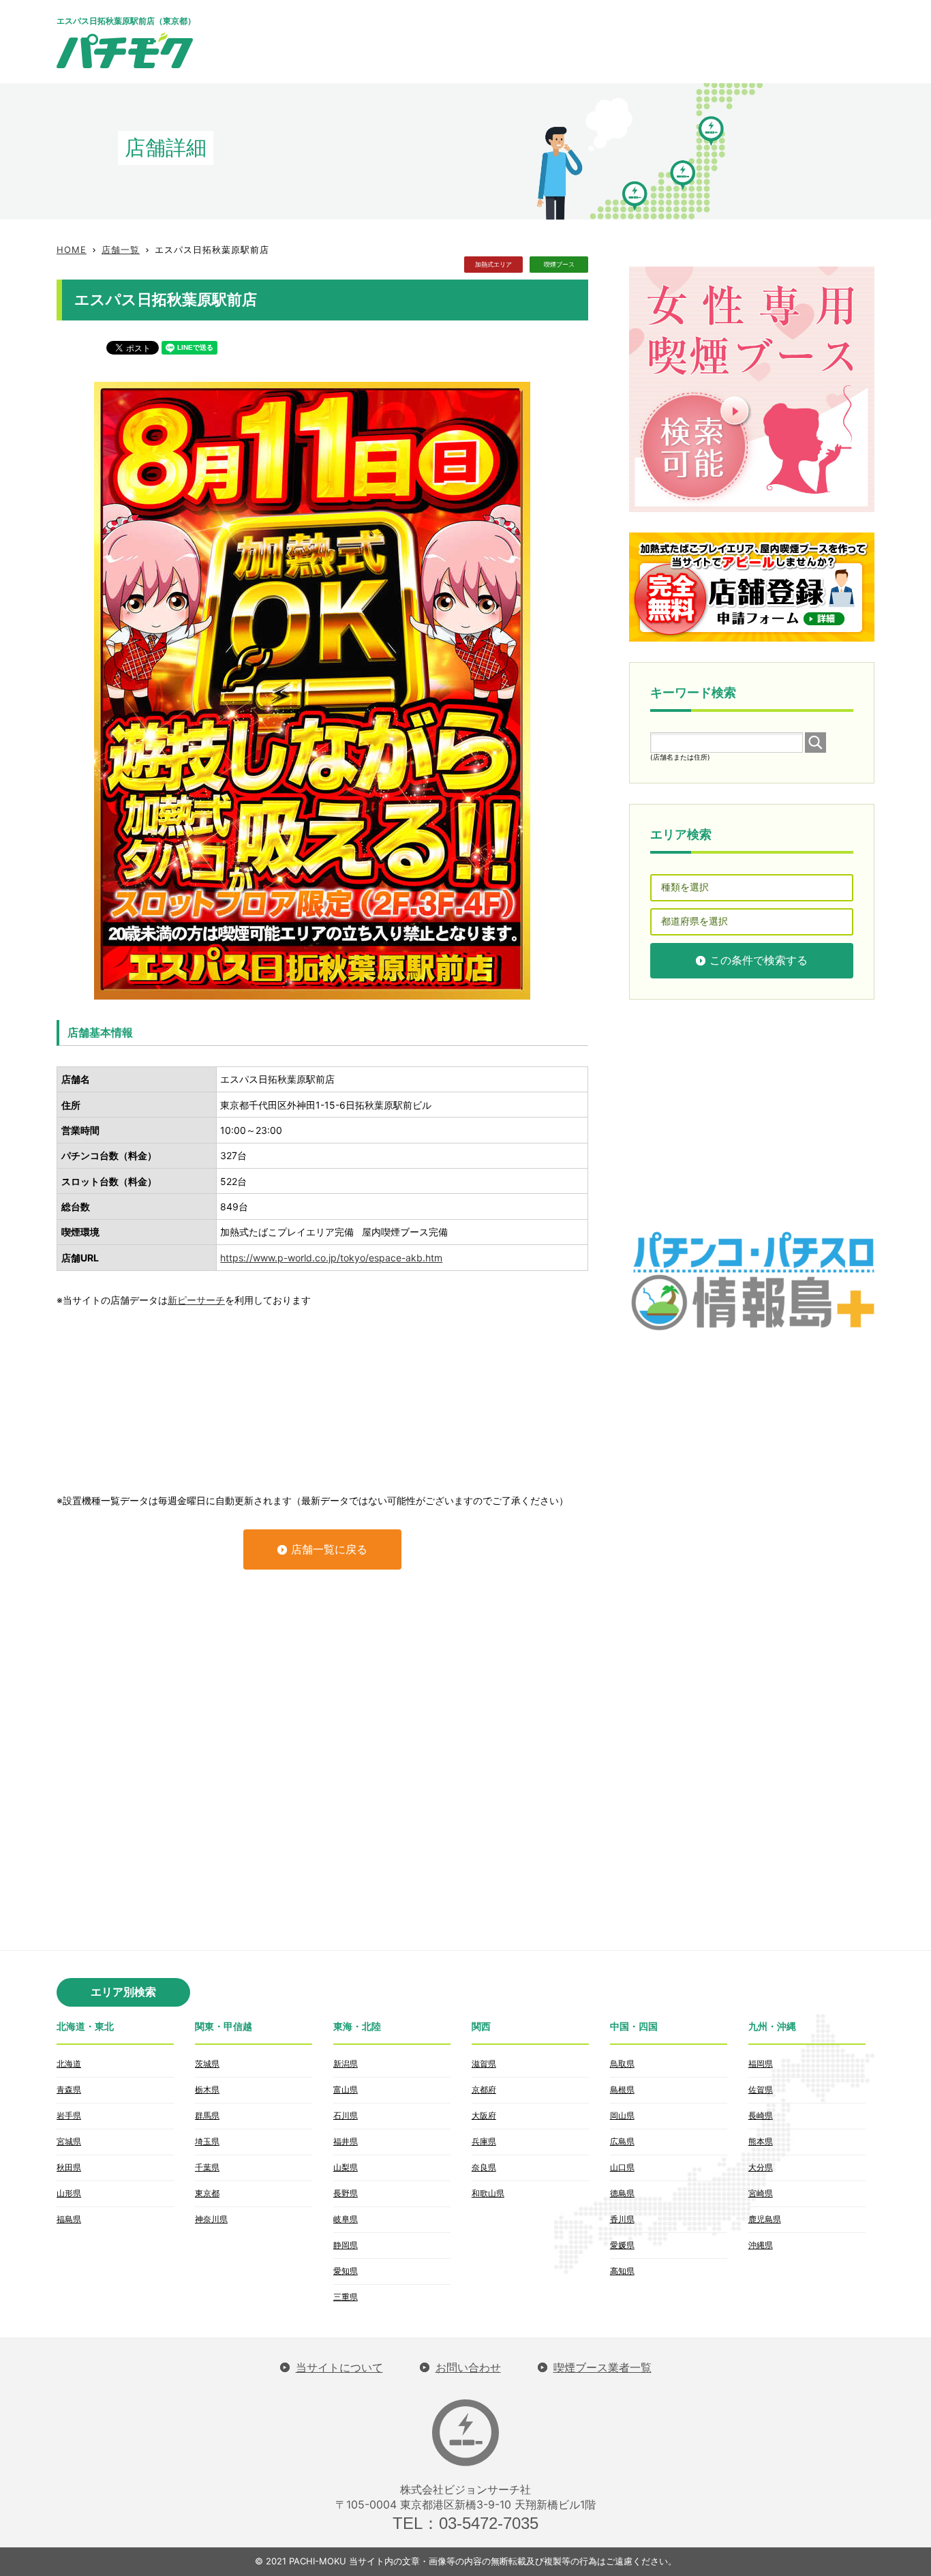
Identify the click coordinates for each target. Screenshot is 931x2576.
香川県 (622, 2219)
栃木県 (207, 2090)
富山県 (346, 2090)
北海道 (69, 2064)
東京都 (207, 2193)
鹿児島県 (765, 2219)
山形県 (69, 2193)
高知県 (622, 2271)
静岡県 (346, 2245)
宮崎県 (761, 2193)
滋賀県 (484, 2064)
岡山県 (622, 2115)
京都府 (484, 2090)
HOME (72, 250)
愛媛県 (622, 2245)
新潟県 (346, 2064)
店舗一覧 (121, 250)
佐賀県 (761, 2090)
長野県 (346, 2193)
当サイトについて (339, 2368)
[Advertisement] (626, 41)
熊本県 (761, 2141)
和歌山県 (488, 2193)
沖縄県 (761, 2245)
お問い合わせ (468, 2368)
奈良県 (484, 2167)
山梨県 (346, 2167)
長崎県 (761, 2115)
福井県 (346, 2141)
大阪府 (484, 2115)
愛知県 (346, 2271)
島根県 (622, 2090)
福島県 (69, 2219)
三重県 (346, 2297)
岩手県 (69, 2115)
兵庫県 (484, 2141)
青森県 (69, 2090)
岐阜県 (346, 2219)
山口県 (622, 2167)
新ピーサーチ (196, 1300)
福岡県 (761, 2064)
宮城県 (69, 2141)
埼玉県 (207, 2141)
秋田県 (69, 2167)
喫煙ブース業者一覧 (602, 2368)
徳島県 (622, 2193)
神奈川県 (211, 2219)
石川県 (346, 2115)
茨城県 (207, 2064)
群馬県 (207, 2115)
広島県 (622, 2141)
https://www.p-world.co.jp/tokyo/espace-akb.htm (331, 1258)
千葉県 (207, 2167)
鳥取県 (622, 2064)
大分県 (761, 2167)
